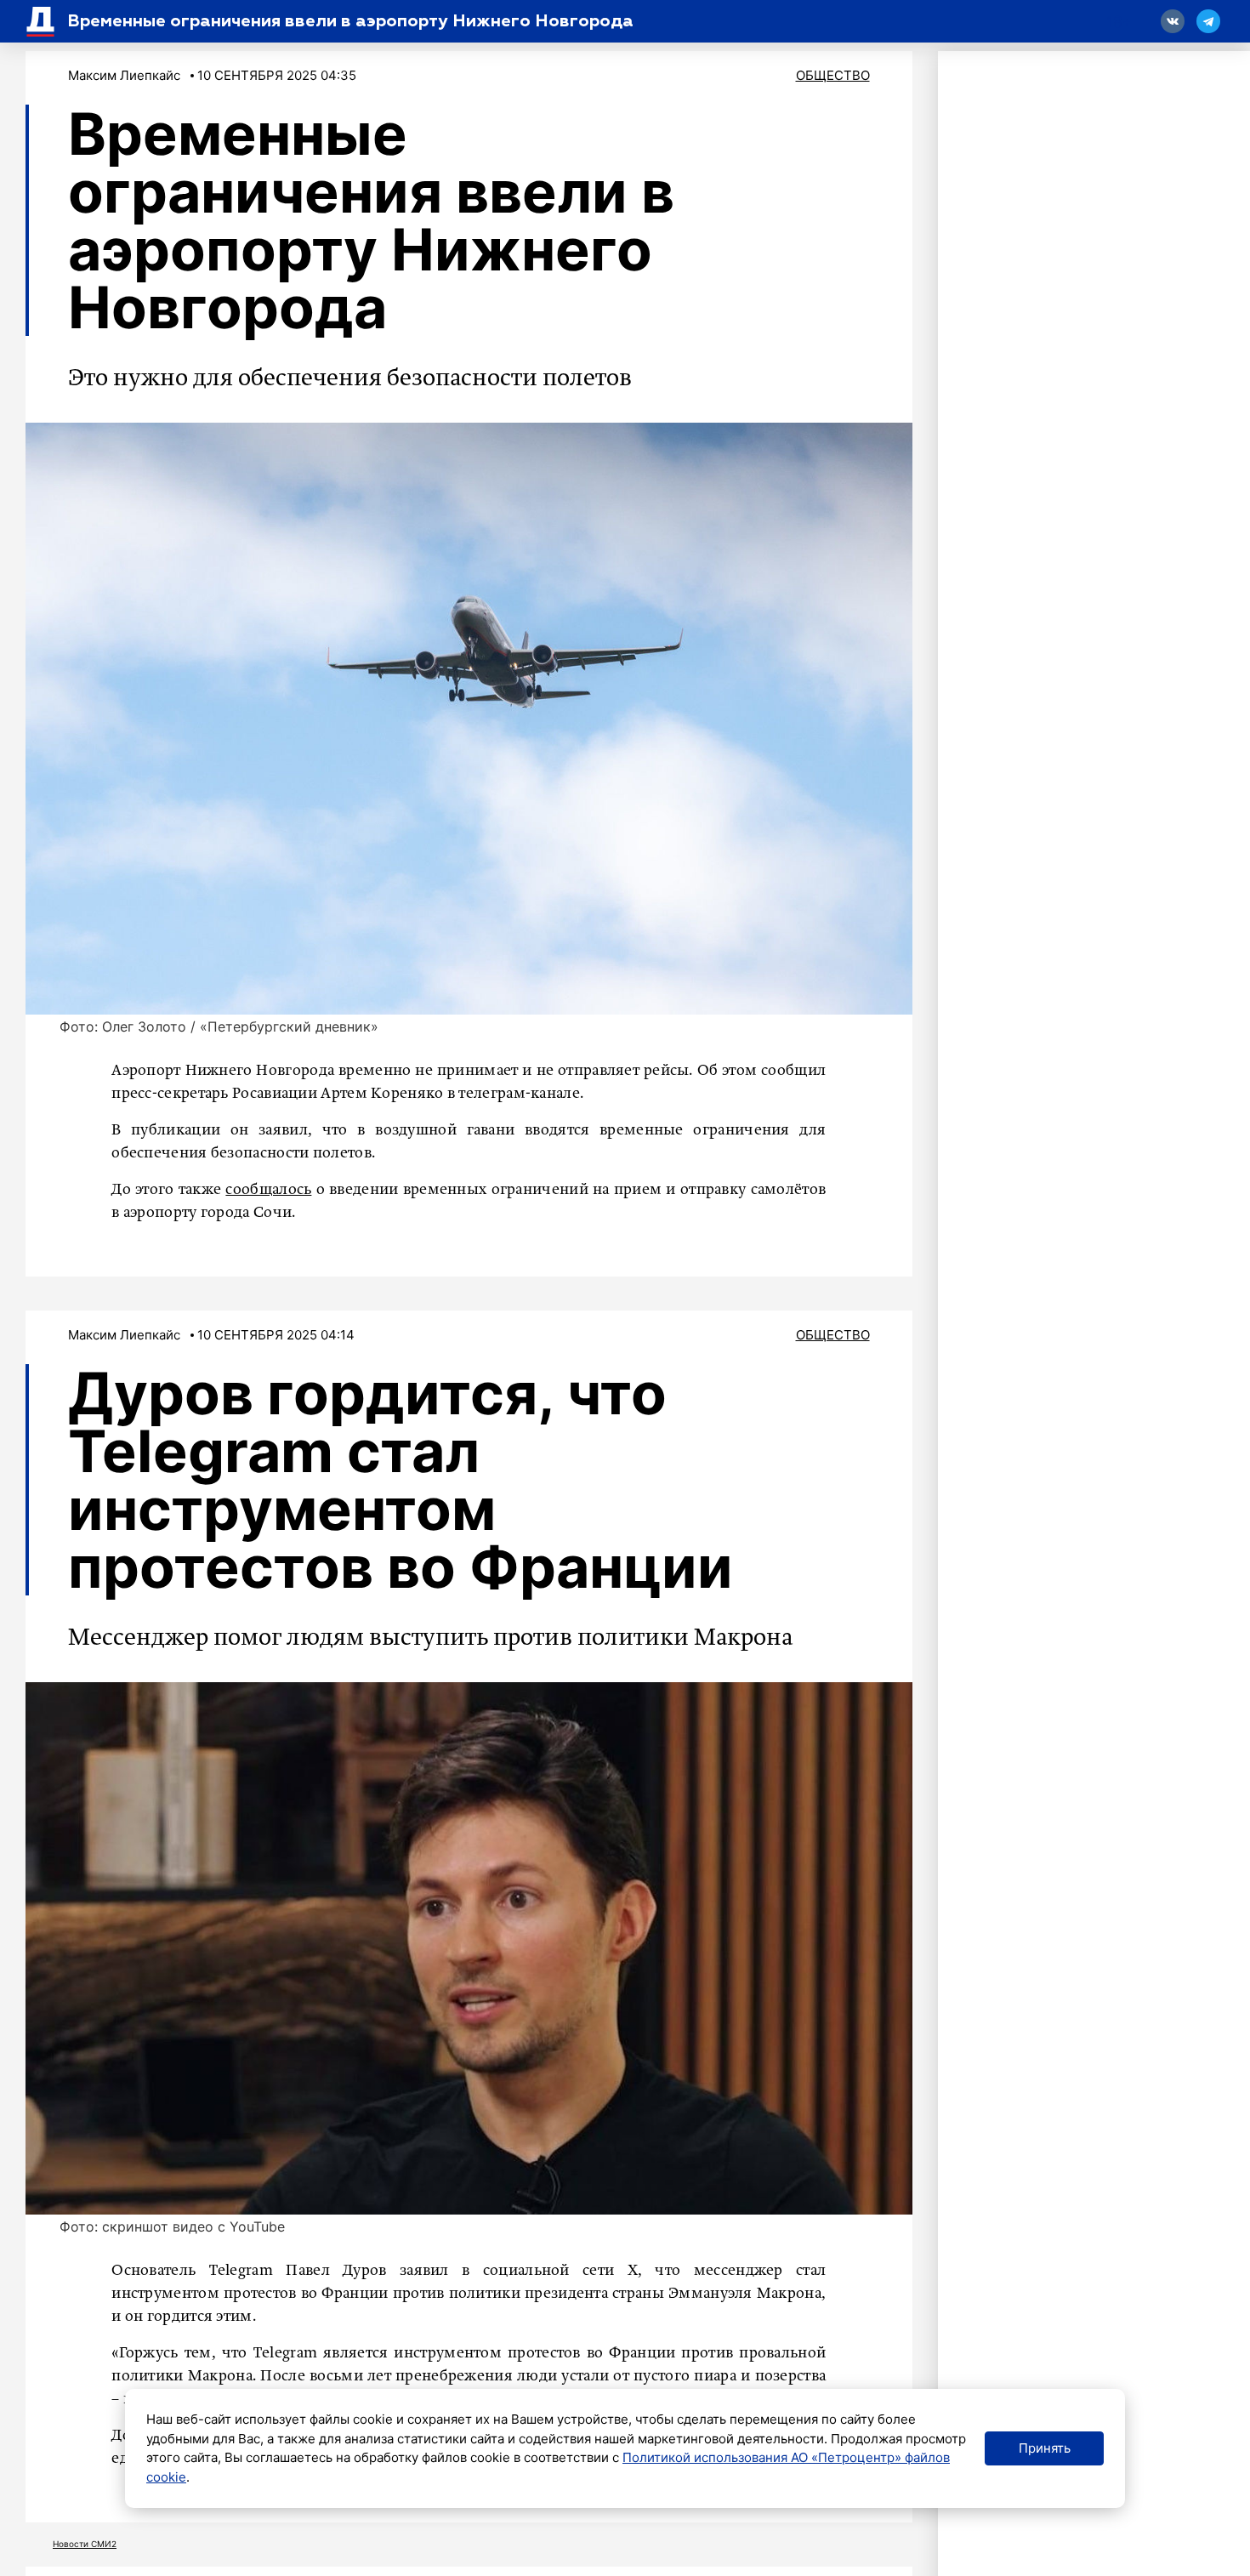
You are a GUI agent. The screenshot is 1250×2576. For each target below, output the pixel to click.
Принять (1045, 2448)
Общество (833, 75)
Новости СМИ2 (85, 2544)
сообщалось (268, 1190)
